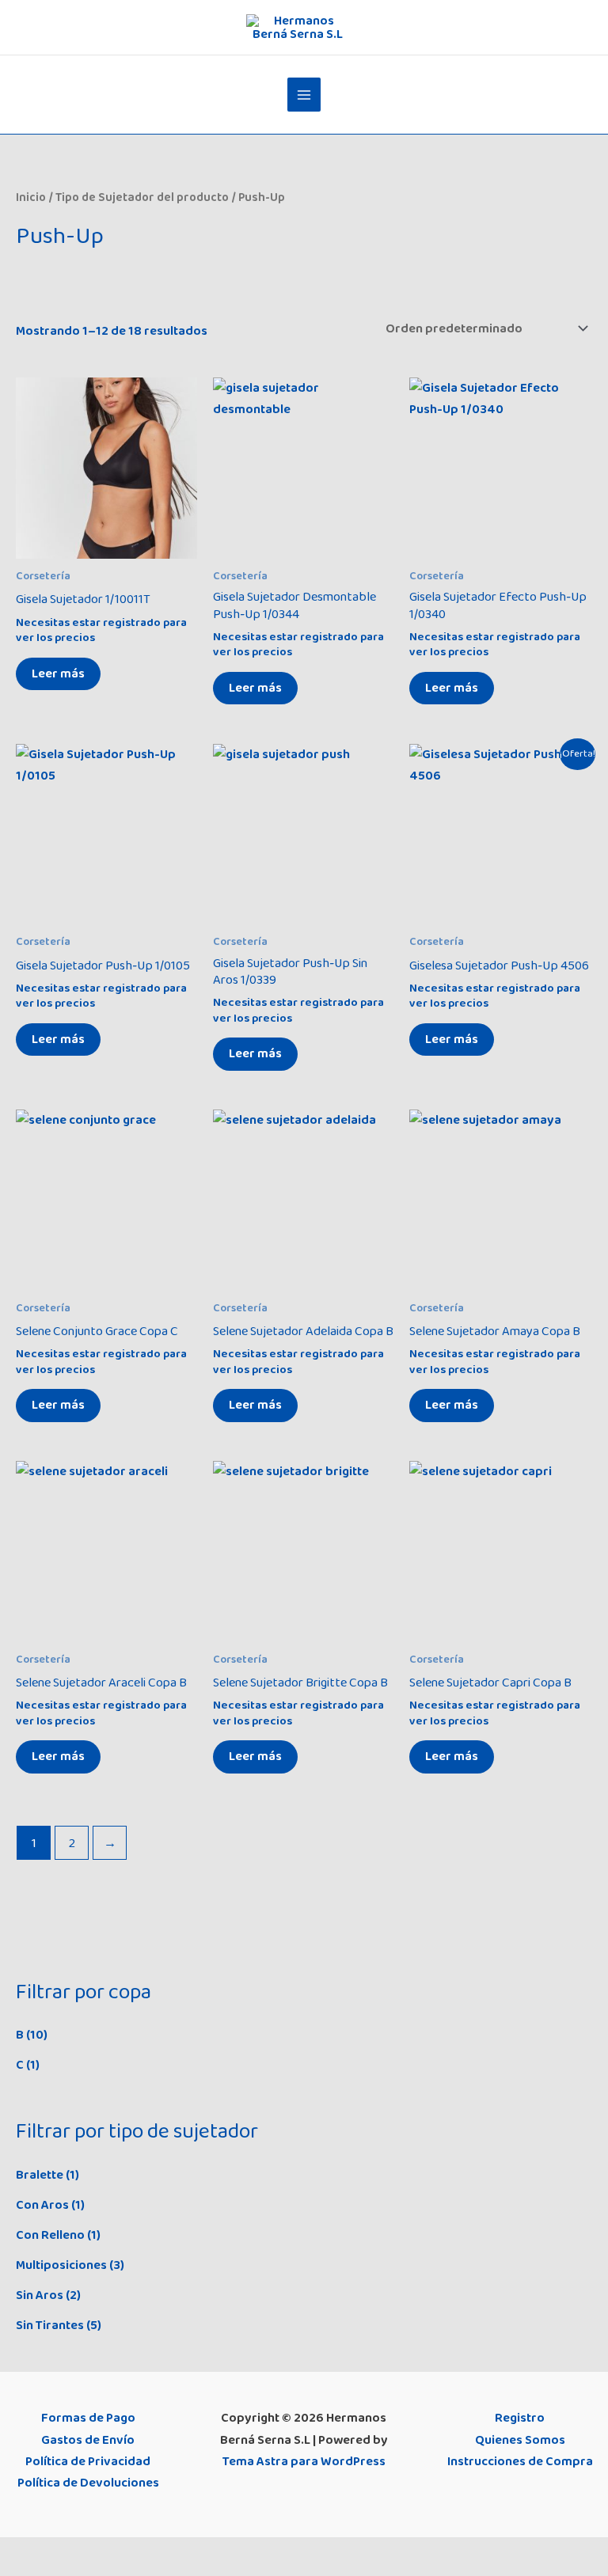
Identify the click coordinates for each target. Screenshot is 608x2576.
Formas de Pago (88, 2418)
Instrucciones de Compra (520, 2461)
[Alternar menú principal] (304, 95)
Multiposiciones (61, 2265)
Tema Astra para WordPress (304, 2461)
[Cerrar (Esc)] (118, 2551)
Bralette (40, 2175)
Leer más (58, 673)
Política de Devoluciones (88, 2483)
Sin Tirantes (50, 2325)
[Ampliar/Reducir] (16, 2551)
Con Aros (42, 2205)
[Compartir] (84, 2551)
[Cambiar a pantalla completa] (50, 2551)
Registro (520, 2418)
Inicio (31, 197)
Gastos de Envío (88, 2440)
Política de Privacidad (88, 2461)
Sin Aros (40, 2295)
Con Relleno (50, 2235)
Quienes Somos (520, 2440)
